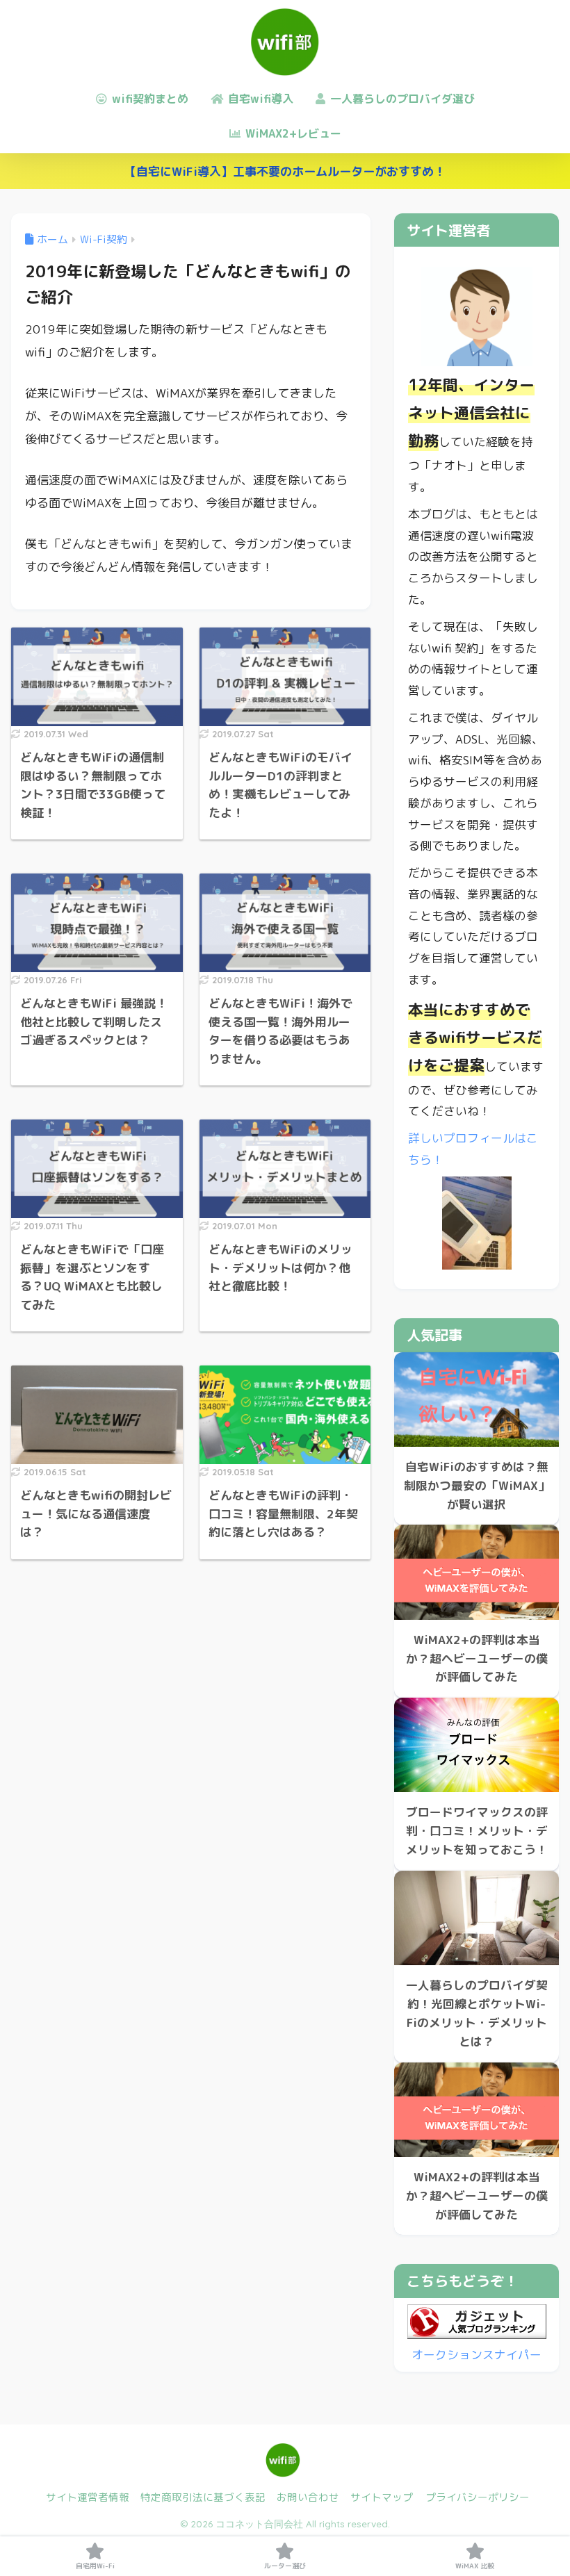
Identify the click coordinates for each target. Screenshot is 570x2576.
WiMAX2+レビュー (292, 133)
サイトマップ (382, 2497)
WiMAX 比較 (475, 2566)
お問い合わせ (308, 2497)
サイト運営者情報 (88, 2497)
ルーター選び (285, 2566)
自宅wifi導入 (259, 99)
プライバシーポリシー (478, 2497)
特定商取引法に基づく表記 (203, 2497)
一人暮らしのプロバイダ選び (401, 99)
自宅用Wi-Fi (95, 2566)
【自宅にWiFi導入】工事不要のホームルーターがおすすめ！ (285, 171)
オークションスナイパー (477, 2355)
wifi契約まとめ (148, 99)
